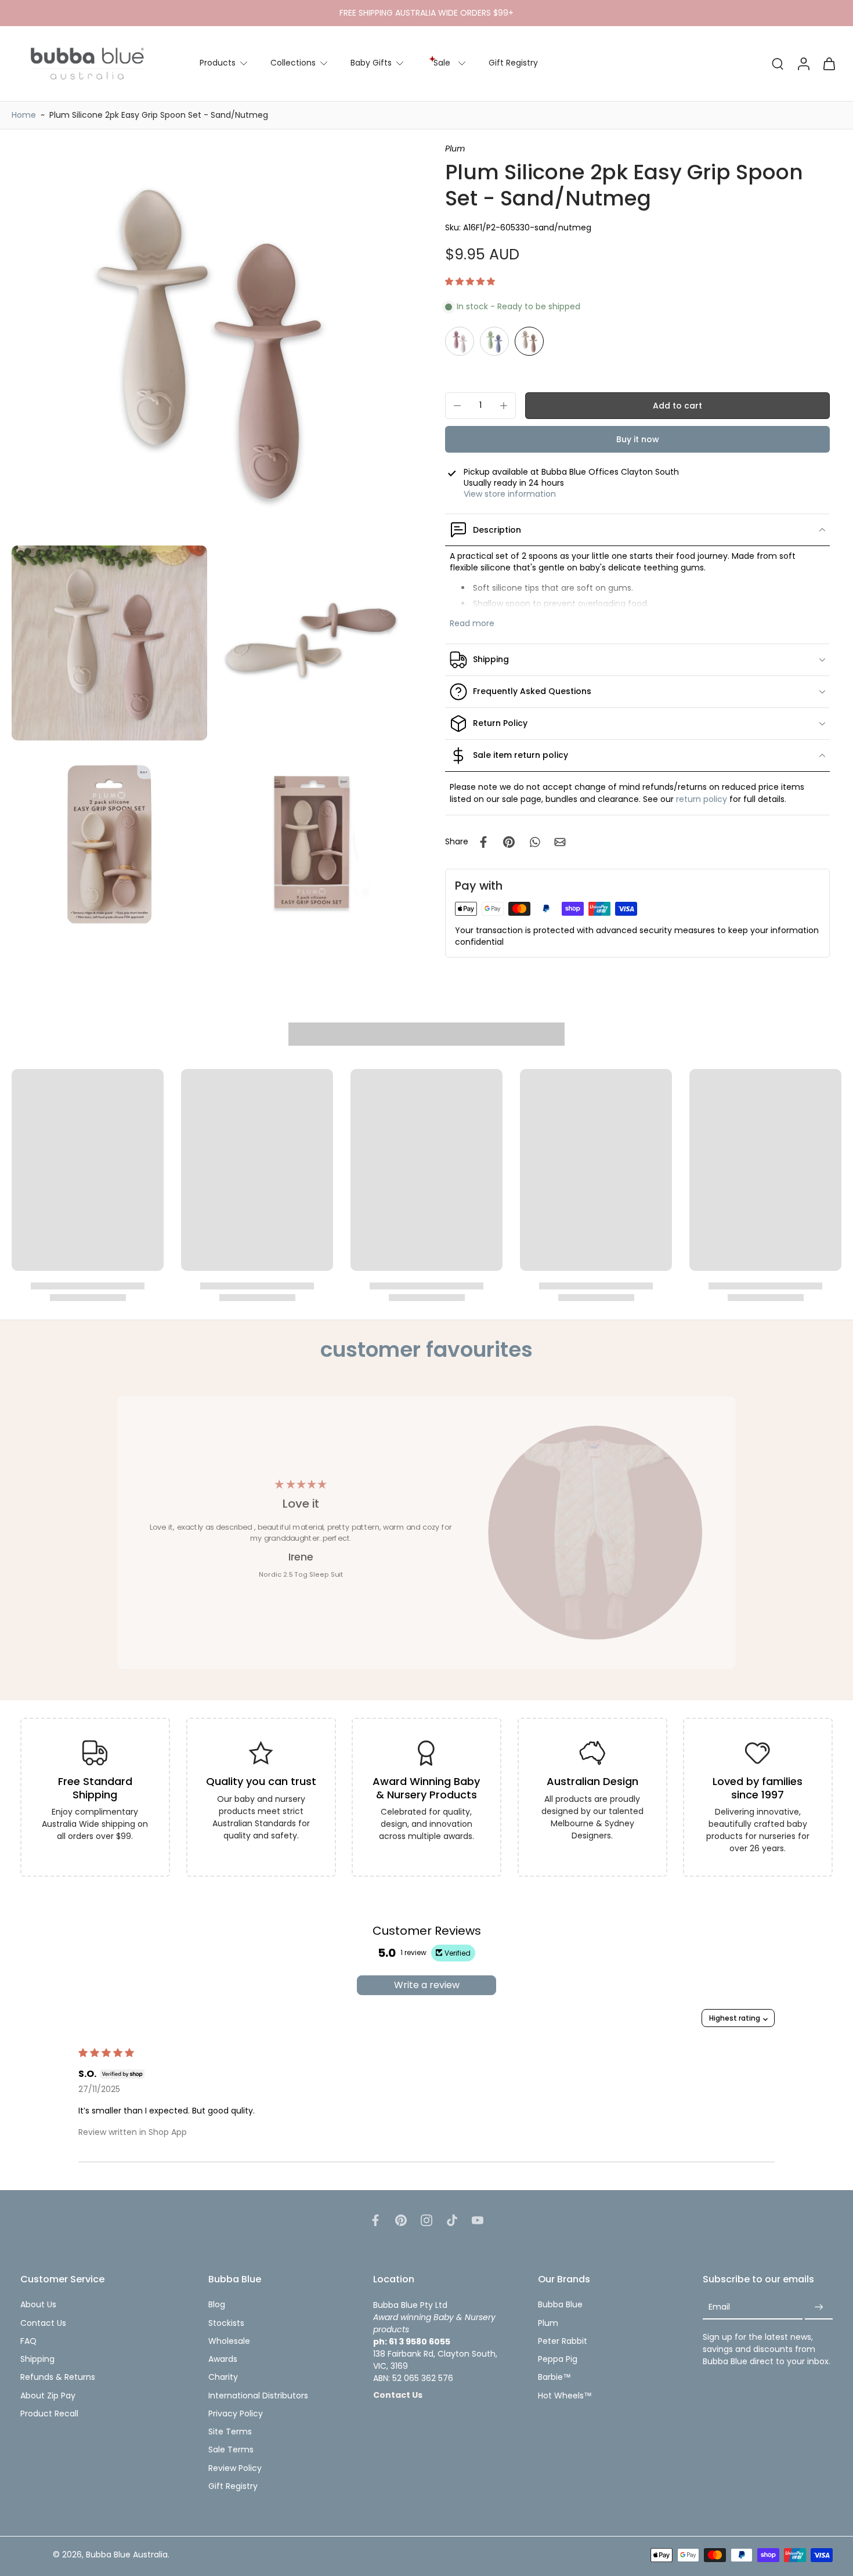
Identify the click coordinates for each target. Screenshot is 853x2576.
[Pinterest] (401, 2220)
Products (218, 63)
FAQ (28, 2341)
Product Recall (49, 2414)
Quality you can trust (261, 1781)
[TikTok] (452, 2220)
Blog (217, 2305)
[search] (778, 63)
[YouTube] (478, 2220)
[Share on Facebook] (483, 842)
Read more (472, 624)
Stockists (226, 2323)
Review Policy (235, 2468)
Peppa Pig (558, 2359)
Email (719, 2307)
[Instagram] (426, 2220)
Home (24, 115)
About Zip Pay (48, 2396)
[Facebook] (375, 2220)
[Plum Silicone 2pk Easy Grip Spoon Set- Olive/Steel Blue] (494, 341)
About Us (38, 2305)
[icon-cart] (829, 64)
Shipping (37, 2359)
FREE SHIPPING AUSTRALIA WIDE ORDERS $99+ (426, 13)
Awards (223, 2359)
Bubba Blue (560, 2305)
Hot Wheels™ (565, 2396)
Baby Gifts (371, 63)
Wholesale (229, 2341)
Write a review (427, 1985)
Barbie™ (554, 2377)
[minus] (457, 406)
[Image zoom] (210, 342)
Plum (548, 2323)
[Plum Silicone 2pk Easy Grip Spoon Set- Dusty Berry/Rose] (460, 341)
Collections (293, 63)
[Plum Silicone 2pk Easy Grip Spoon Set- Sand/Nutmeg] (529, 341)
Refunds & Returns (58, 2377)
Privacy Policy (236, 2414)
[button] (470, 281)
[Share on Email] (560, 842)
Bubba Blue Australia (127, 2555)
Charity (223, 2377)
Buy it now (638, 439)
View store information (510, 494)
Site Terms (230, 2432)
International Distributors (258, 2396)
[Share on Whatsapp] (534, 842)
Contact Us (43, 2323)
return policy (702, 799)
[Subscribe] (819, 2307)
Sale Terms (231, 2450)
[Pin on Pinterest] (509, 842)
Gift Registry (513, 63)
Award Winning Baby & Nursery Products (427, 1788)
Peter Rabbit (563, 2341)
